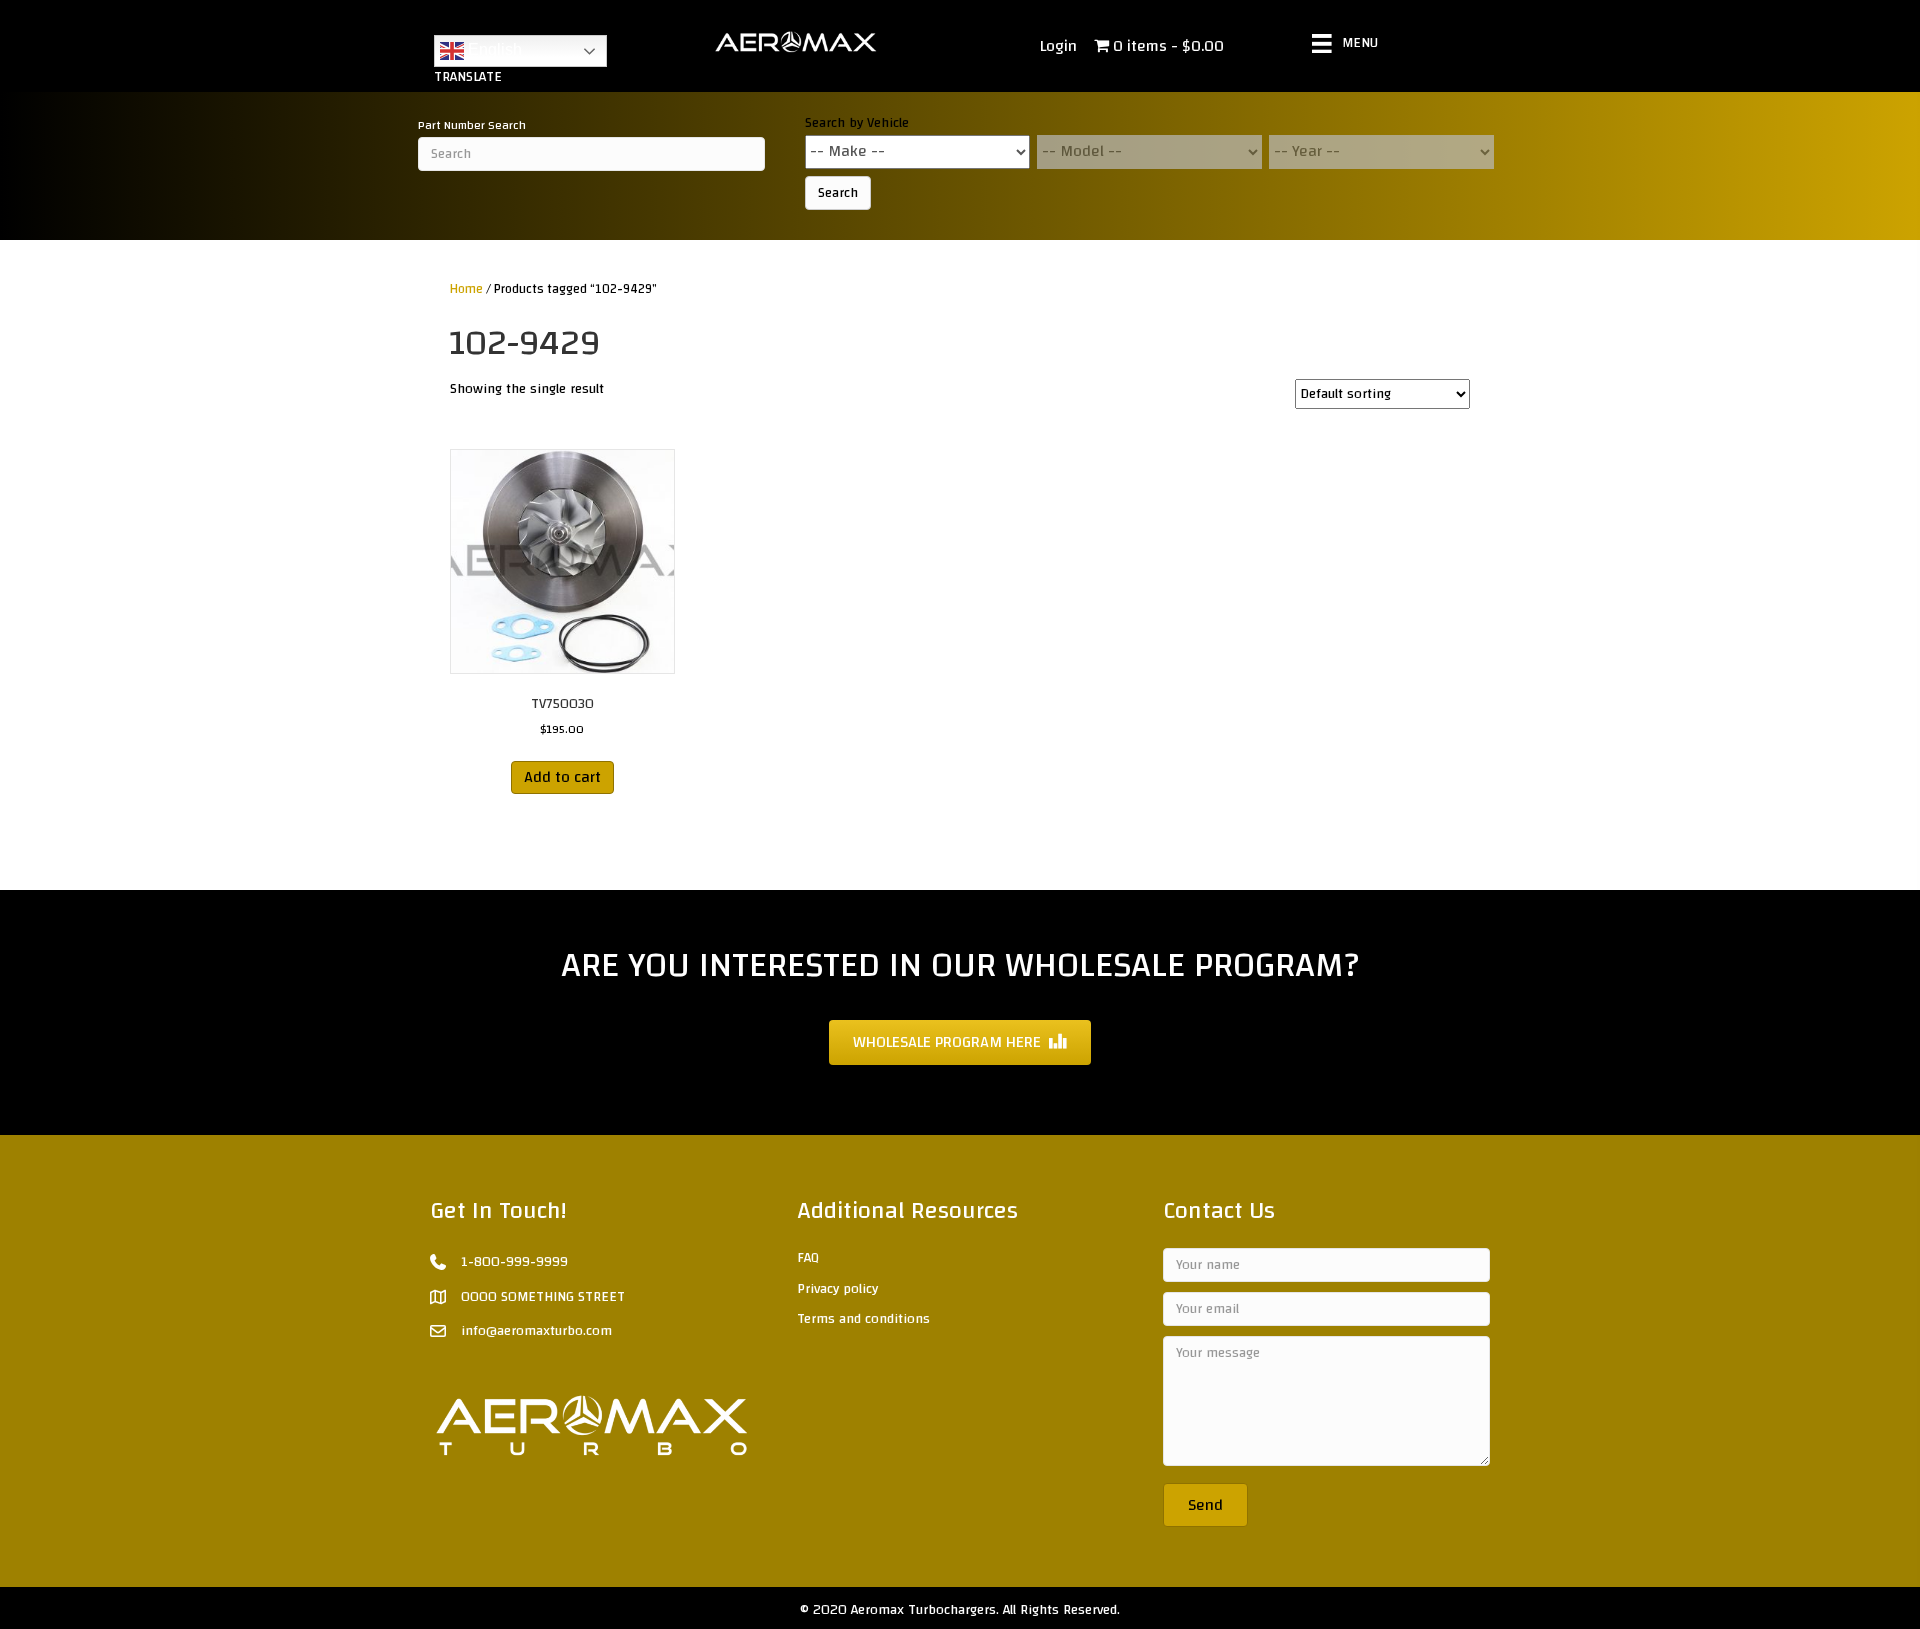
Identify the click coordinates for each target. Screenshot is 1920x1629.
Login (1058, 46)
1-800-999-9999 (514, 1262)
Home (466, 289)
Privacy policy (837, 1289)
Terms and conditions (863, 1319)
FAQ (808, 1258)
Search (838, 193)
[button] (1205, 1505)
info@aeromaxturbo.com (536, 1331)
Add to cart (562, 777)
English (493, 49)
